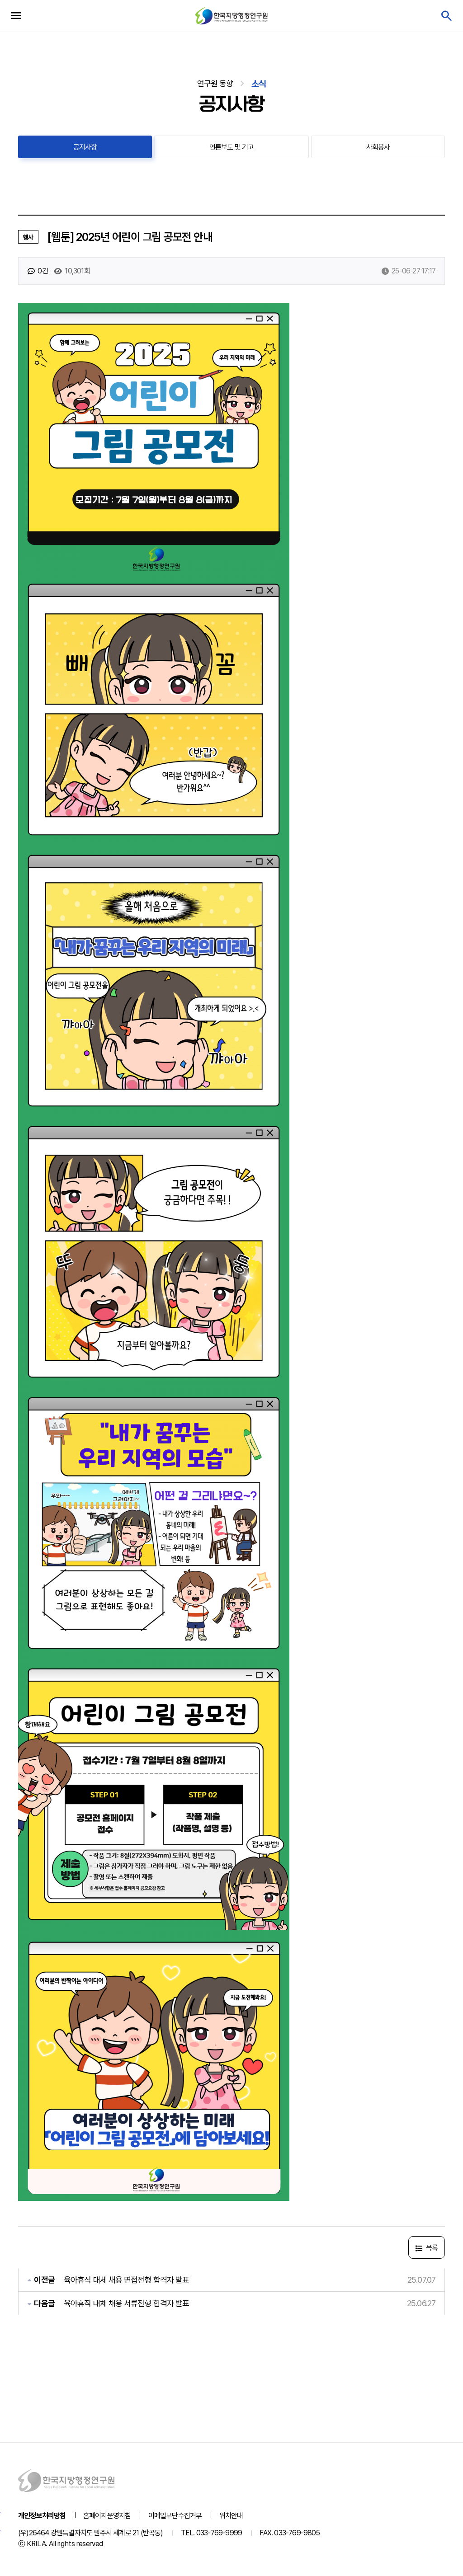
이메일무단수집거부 (175, 2516)
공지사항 (85, 147)
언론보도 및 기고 (232, 147)
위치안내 (231, 2516)
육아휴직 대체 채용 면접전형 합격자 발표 (126, 2280)
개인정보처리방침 (42, 2516)
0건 (42, 271)
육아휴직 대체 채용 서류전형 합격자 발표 (126, 2303)
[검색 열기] (446, 16)
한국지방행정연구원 (231, 16)
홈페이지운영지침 (107, 2516)
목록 (431, 2248)
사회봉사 (378, 147)
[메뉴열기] (16, 16)
